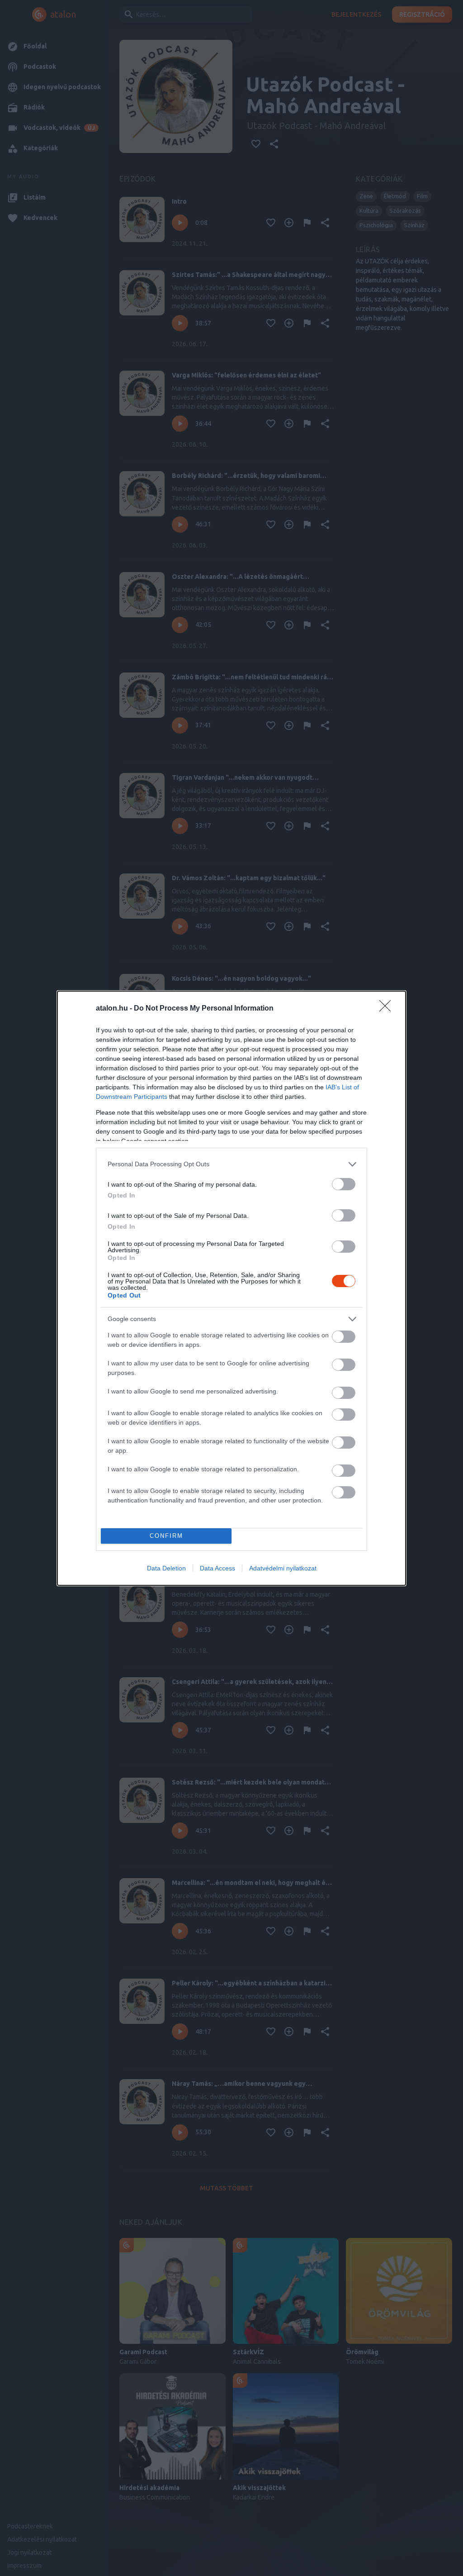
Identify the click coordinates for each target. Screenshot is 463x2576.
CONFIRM (166, 1536)
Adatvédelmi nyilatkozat (283, 1568)
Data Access (217, 1568)
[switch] (344, 1184)
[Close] (388, 1009)
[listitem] (231, 1164)
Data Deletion (166, 1568)
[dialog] (231, 1288)
